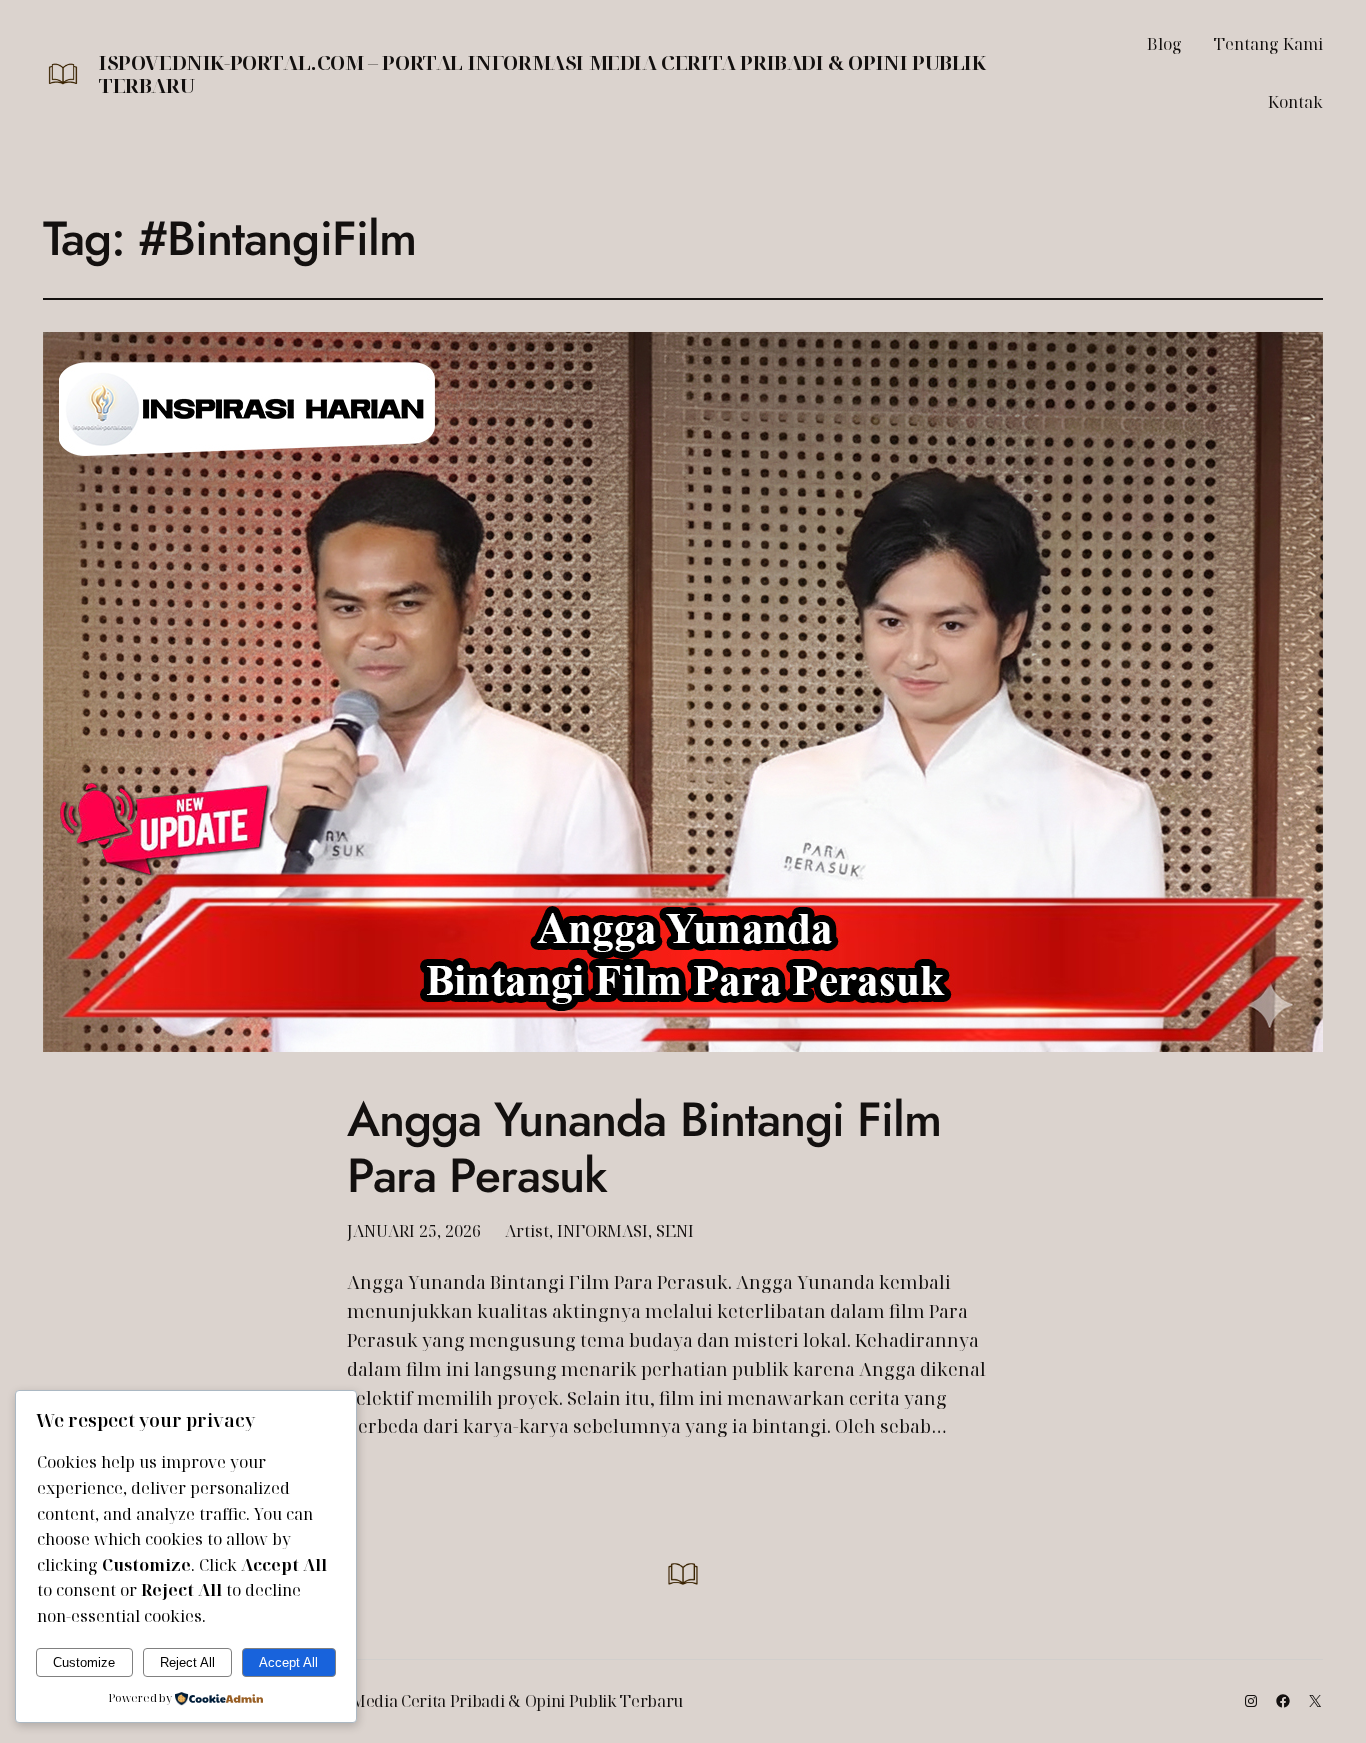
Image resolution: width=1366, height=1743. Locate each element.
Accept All (288, 1662)
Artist (527, 1231)
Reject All (187, 1662)
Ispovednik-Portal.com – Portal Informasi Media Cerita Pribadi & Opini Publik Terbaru (542, 74)
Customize (84, 1662)
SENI (675, 1231)
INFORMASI (602, 1231)
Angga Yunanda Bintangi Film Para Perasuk (644, 1147)
